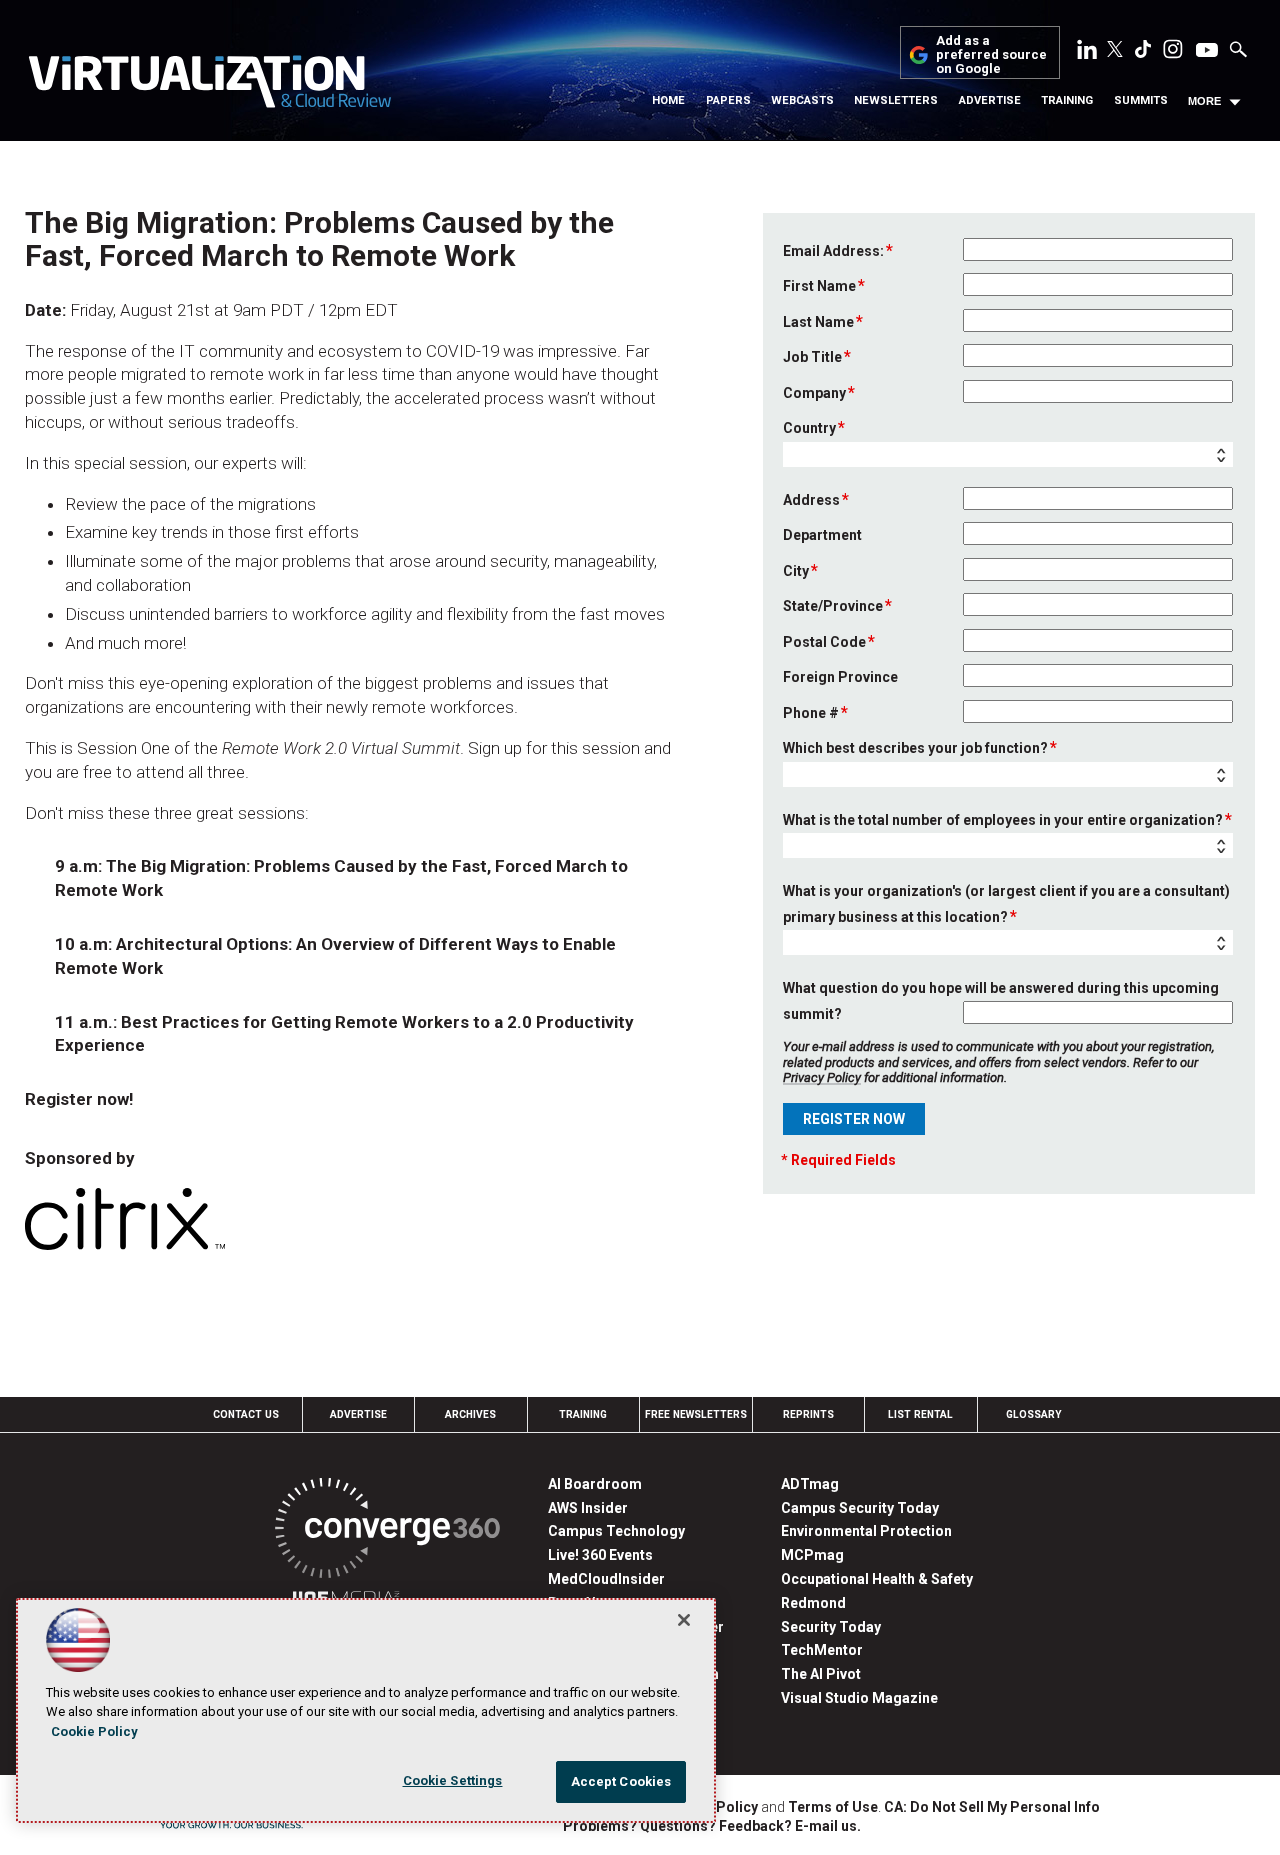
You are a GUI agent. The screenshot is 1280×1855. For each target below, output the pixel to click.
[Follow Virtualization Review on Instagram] (1173, 53)
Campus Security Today (860, 1508)
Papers (728, 100)
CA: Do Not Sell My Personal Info (992, 1807)
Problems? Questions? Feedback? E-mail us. (712, 1826)
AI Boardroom (595, 1484)
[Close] (684, 1620)
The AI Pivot (821, 1674)
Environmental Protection (866, 1531)
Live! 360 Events (600, 1555)
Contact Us (246, 1414)
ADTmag (810, 1484)
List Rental (920, 1414)
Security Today (831, 1627)
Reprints (808, 1414)
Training (1067, 100)
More (1204, 101)
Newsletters (896, 100)
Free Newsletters (696, 1414)
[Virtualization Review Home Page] (209, 85)
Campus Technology (616, 1531)
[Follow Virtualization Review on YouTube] (1207, 51)
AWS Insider (588, 1508)
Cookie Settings (453, 1780)
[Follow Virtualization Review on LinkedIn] (1087, 53)
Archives (470, 1414)
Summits (1141, 100)
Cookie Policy (94, 1731)
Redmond (813, 1603)
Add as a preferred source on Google (991, 55)
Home (668, 100)
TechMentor (822, 1650)
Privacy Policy (822, 1077)
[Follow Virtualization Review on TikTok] (1143, 53)
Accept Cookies (621, 1781)
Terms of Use (833, 1807)
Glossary (1034, 1414)
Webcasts (802, 100)
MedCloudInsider (606, 1579)
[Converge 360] (387, 1531)
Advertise (990, 100)
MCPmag (812, 1555)
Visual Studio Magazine (859, 1698)
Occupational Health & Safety (877, 1579)
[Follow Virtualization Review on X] (1115, 51)
